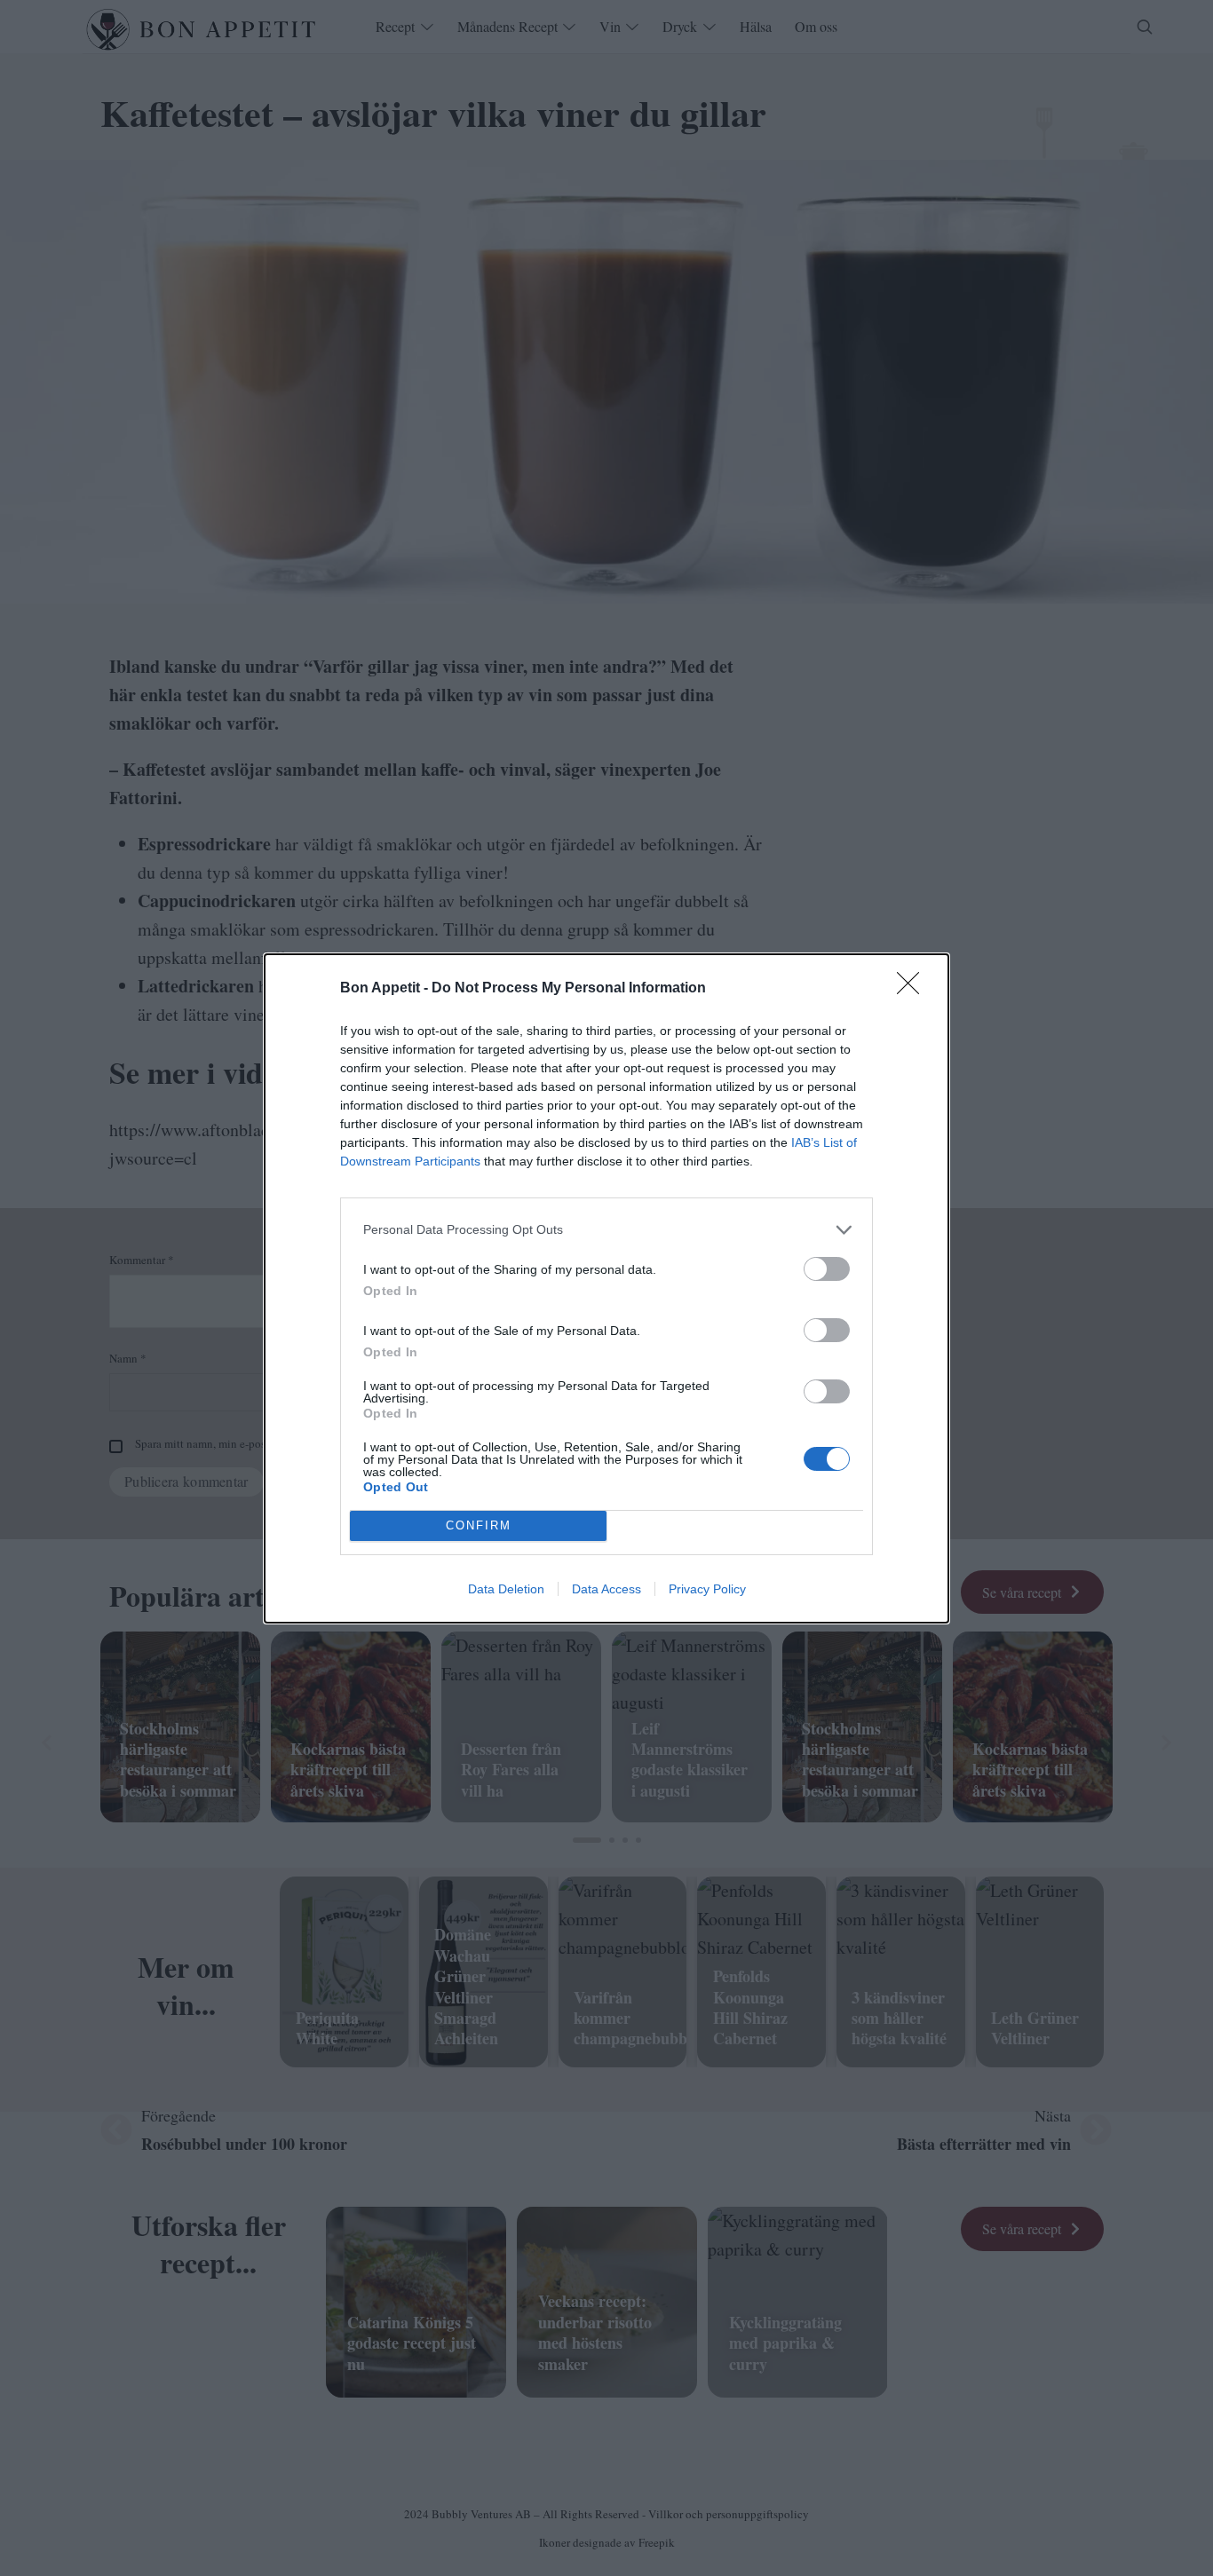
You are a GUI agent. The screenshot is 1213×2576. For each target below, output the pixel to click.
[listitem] (606, 1230)
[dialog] (606, 1288)
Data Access (606, 1589)
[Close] (914, 989)
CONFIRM (479, 1525)
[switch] (827, 1269)
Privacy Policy (707, 1589)
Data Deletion (506, 1589)
